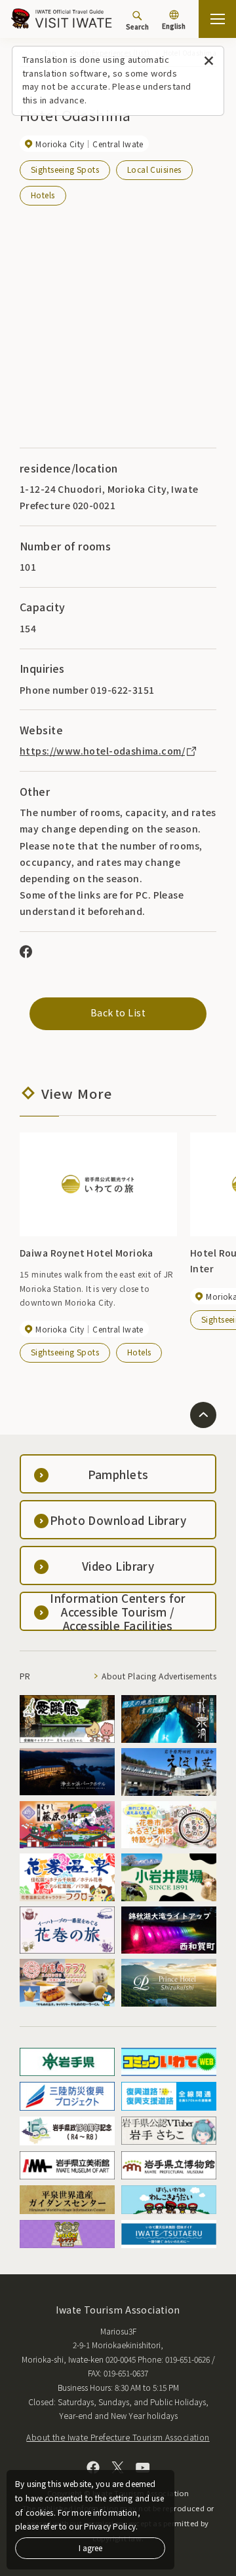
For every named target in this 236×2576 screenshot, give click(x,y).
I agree (90, 2548)
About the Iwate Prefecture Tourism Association (118, 2437)
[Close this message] (209, 61)
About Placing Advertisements (159, 1676)
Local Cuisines (154, 169)
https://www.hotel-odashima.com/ (102, 751)
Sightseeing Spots (65, 169)
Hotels (43, 195)
